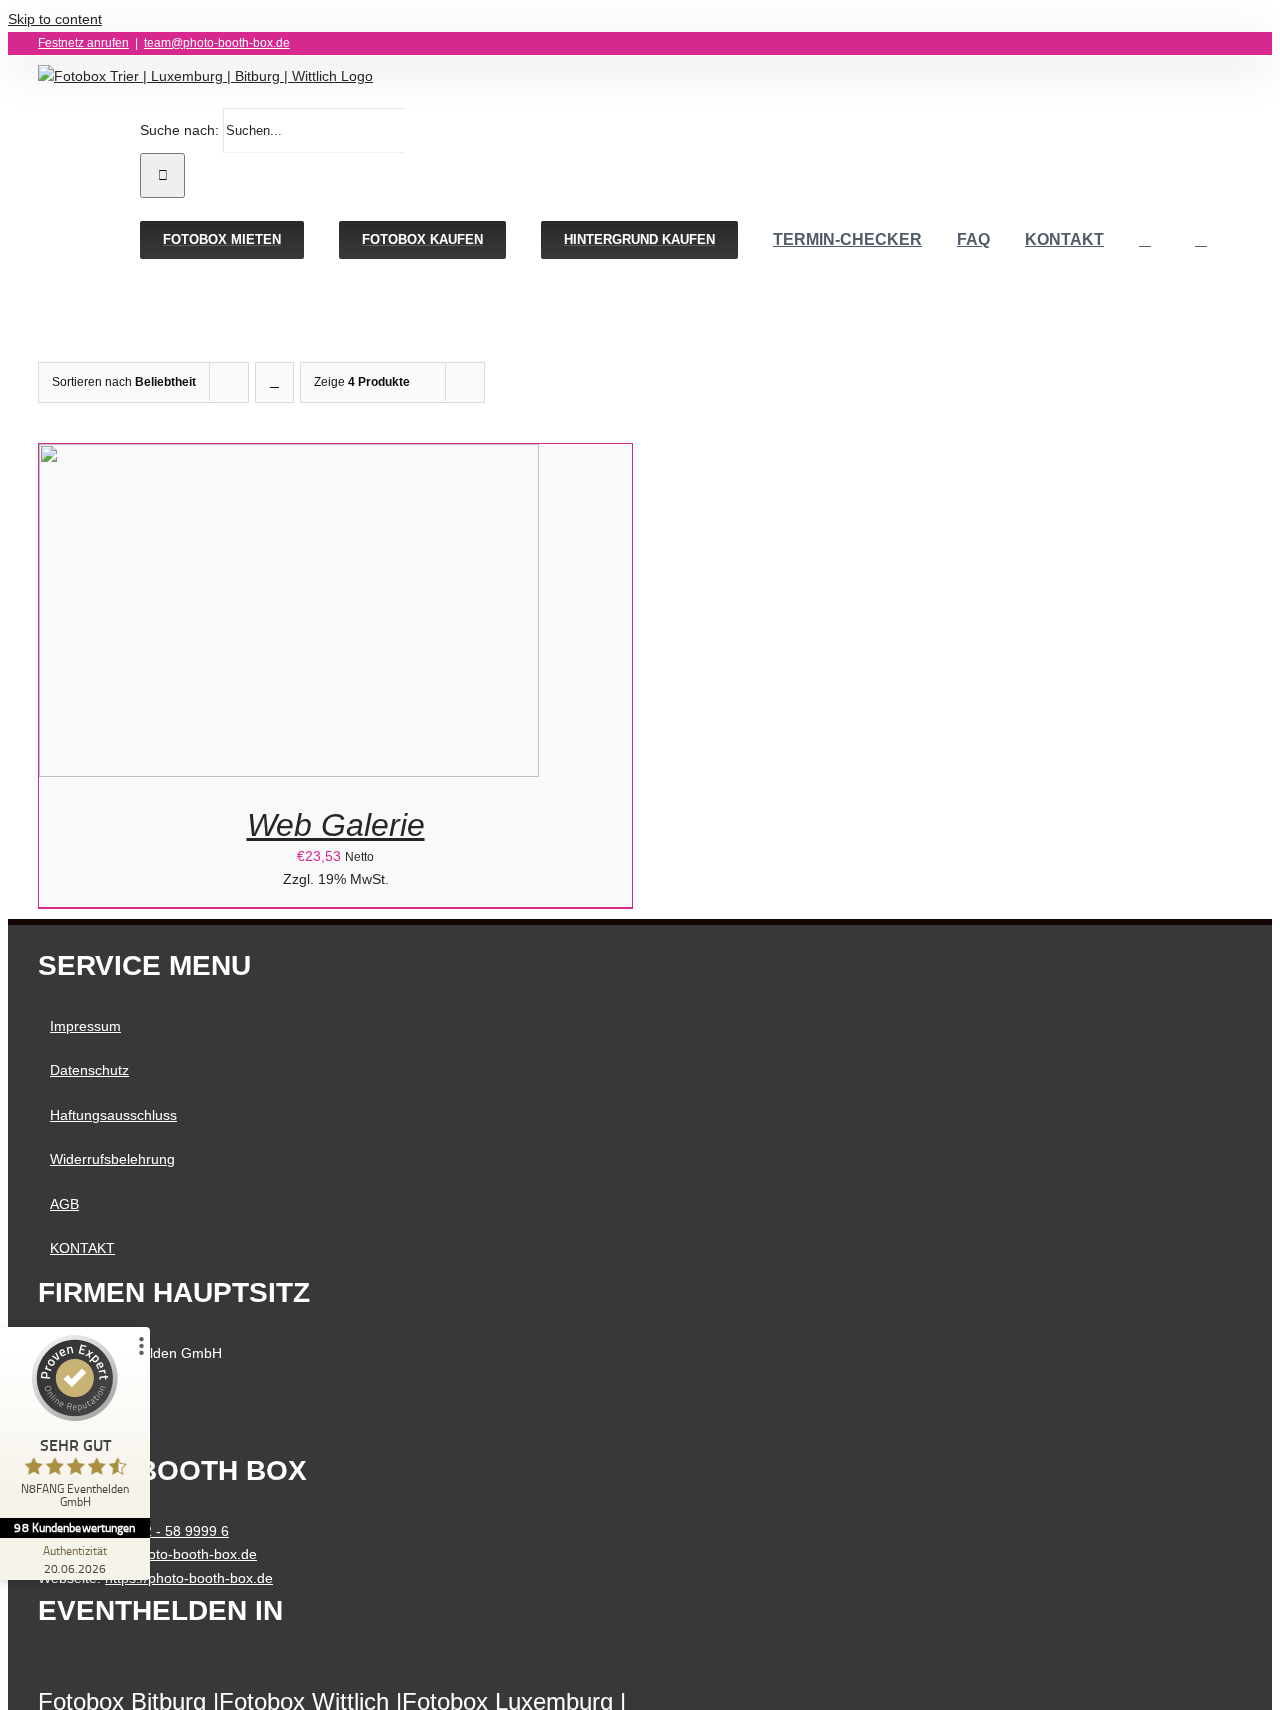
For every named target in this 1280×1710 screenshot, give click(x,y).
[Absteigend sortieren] (274, 382)
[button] (1201, 240)
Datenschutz (89, 1070)
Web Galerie (336, 825)
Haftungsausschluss (113, 1115)
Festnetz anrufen (83, 43)
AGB (64, 1204)
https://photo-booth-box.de (189, 1578)
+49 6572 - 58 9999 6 (160, 1531)
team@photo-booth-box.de (217, 43)
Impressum (85, 1026)
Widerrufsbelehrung (112, 1159)
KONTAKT (82, 1248)
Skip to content (55, 19)
